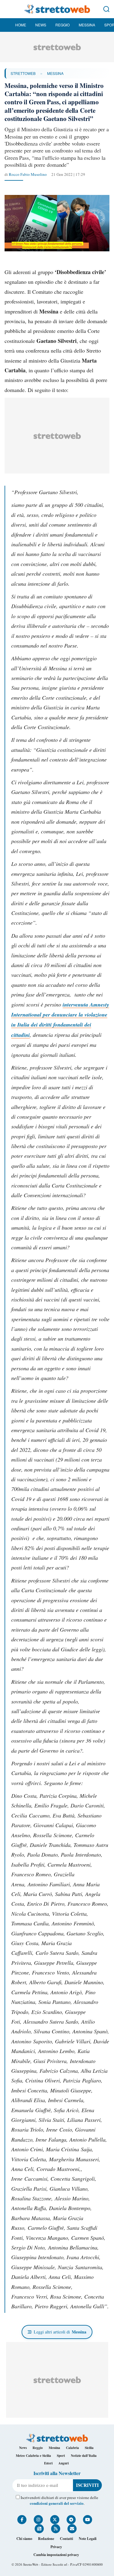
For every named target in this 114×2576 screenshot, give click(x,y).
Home (21, 25)
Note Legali (88, 2539)
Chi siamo (24, 2539)
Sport (61, 2456)
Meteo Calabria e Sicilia (33, 2456)
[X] (55, 2520)
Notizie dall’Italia (84, 2456)
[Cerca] (106, 9)
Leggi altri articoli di (60, 2332)
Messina (87, 25)
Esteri (48, 2463)
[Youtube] (88, 2520)
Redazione (46, 2539)
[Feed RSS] (56, 2529)
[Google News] (39, 2529)
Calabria (73, 2448)
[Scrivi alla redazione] (72, 2529)
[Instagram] (38, 2520)
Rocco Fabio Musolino (28, 174)
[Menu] (8, 9)
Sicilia (89, 2448)
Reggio (62, 25)
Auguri (64, 2463)
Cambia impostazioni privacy (56, 2555)
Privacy (56, 2547)
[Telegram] (71, 2520)
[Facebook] (22, 2520)
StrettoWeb (23, 73)
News (41, 25)
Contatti (66, 2539)
